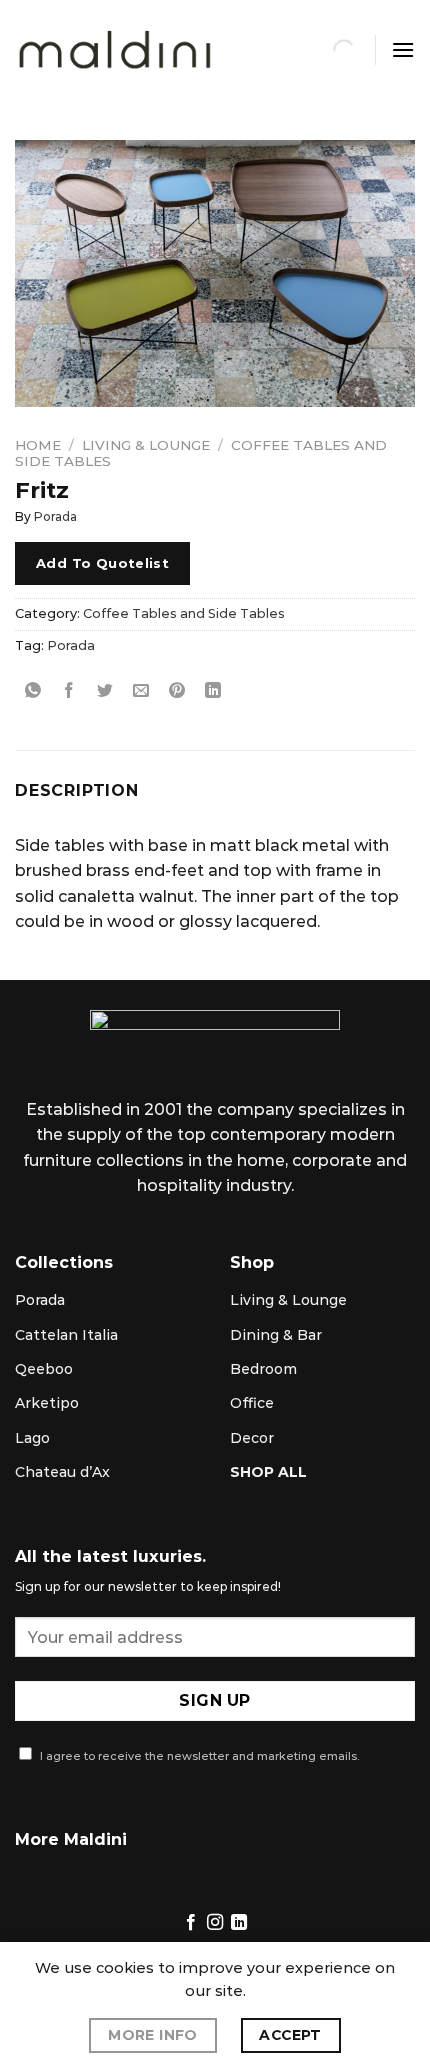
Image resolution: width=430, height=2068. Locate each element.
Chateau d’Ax (62, 1472)
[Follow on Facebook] (190, 1923)
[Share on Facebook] (69, 690)
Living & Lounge (146, 445)
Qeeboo (44, 1369)
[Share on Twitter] (105, 690)
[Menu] (403, 49)
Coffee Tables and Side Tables (184, 613)
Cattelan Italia (66, 1335)
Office (252, 1403)
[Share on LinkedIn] (213, 690)
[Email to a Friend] (141, 690)
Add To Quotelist (102, 563)
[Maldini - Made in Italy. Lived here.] (115, 50)
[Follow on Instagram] (215, 1923)
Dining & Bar (276, 1335)
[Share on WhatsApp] (33, 690)
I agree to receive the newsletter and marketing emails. (198, 1756)
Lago (32, 1438)
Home (38, 445)
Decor (252, 1438)
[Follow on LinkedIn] (239, 1923)
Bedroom (263, 1369)
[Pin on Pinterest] (177, 690)
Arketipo (47, 1403)
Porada (55, 516)
